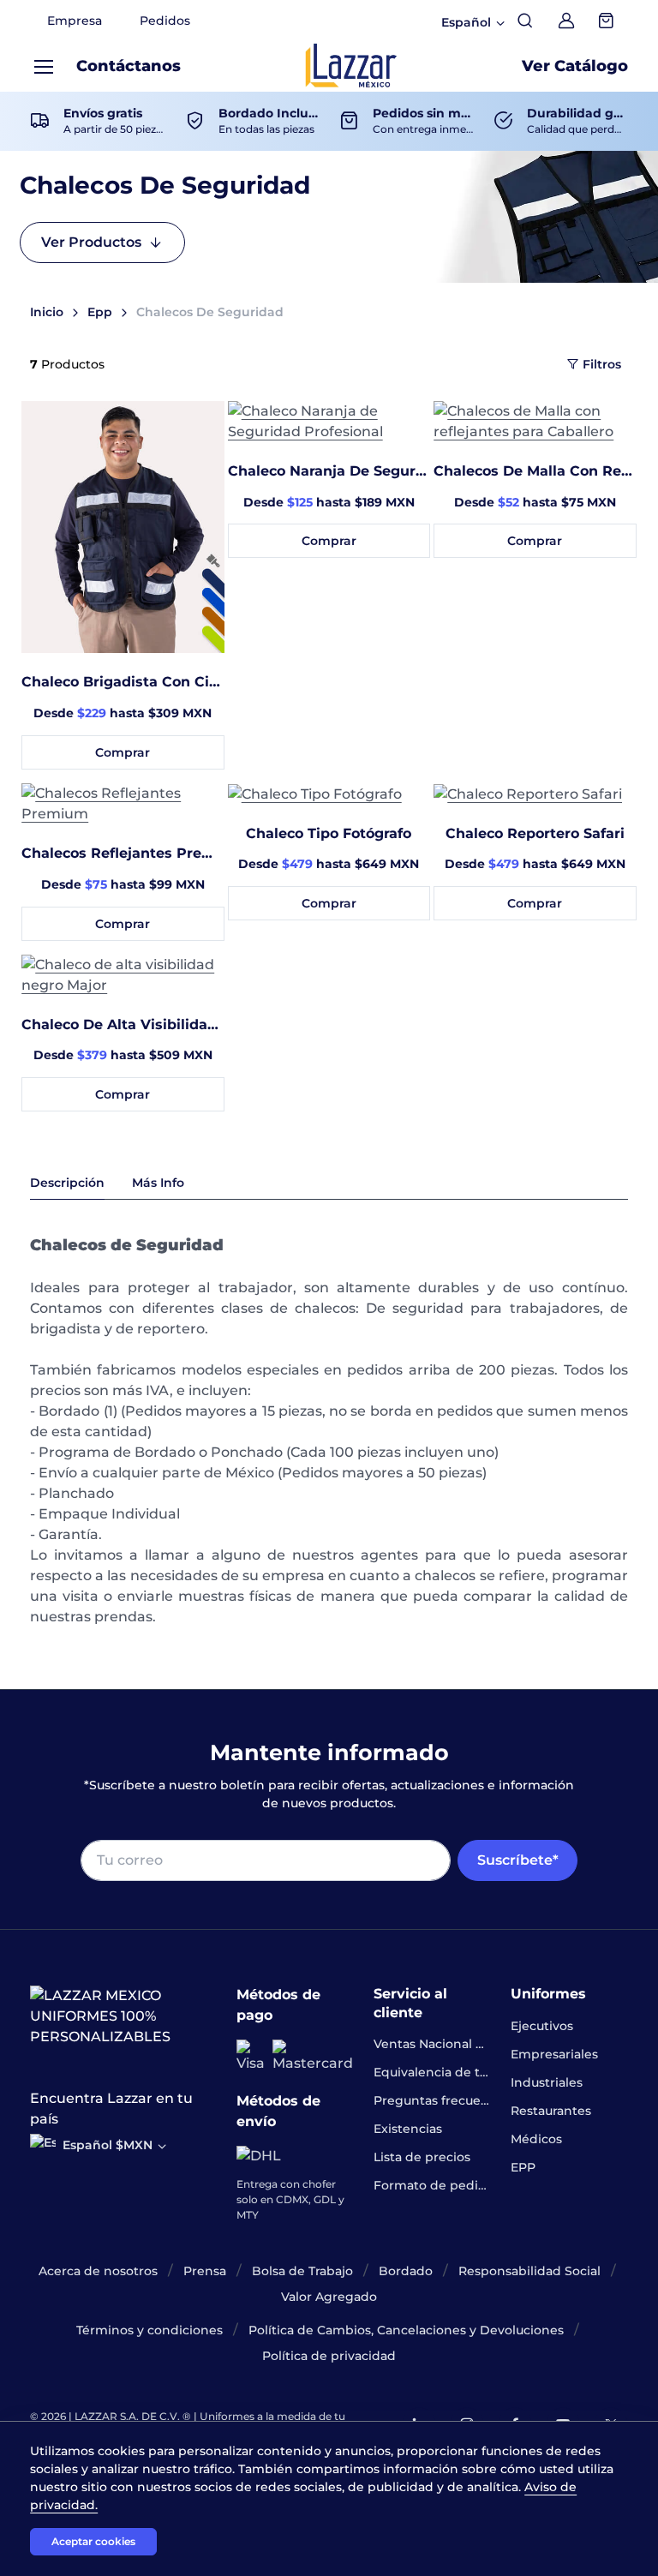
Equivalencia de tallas (432, 2072)
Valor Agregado (329, 2297)
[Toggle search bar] (525, 21)
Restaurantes (551, 2111)
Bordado (406, 2271)
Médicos (536, 2139)
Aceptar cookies (93, 2541)
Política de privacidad (329, 2356)
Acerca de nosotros (98, 2271)
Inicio (47, 312)
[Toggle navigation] (43, 67)
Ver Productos (91, 242)
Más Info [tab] (158, 1183)
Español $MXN (108, 2145)
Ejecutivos (542, 2026)
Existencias (408, 2129)
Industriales (547, 2082)
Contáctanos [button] (129, 66)
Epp (100, 312)
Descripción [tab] (67, 1183)
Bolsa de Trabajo (302, 2271)
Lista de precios (422, 2157)
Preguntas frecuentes (432, 2100)
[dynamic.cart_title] (607, 21)
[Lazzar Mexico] (351, 66)
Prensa (205, 2271)
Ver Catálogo (575, 66)
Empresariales (554, 2054)
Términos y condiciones (150, 2330)
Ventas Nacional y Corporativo (432, 2044)
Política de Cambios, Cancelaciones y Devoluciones (406, 2330)
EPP (523, 2167)
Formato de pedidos (432, 2185)
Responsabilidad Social (529, 2271)
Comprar (123, 752)
